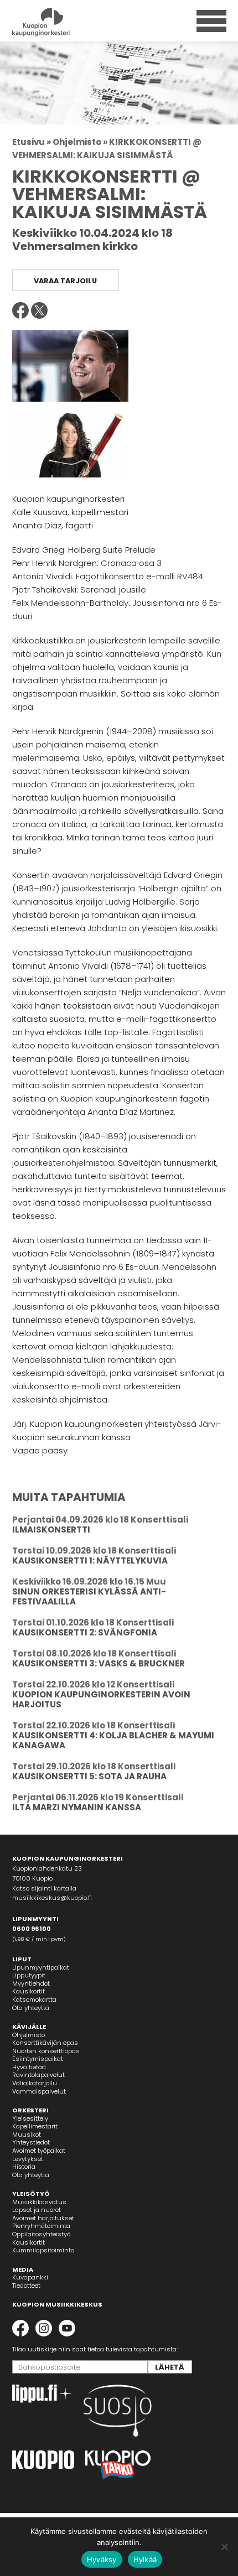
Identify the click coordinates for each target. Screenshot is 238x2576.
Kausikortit (29, 1991)
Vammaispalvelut (39, 2091)
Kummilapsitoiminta (43, 2250)
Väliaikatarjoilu (35, 2083)
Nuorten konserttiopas (46, 2051)
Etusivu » (32, 142)
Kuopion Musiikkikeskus (57, 2304)
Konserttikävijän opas (45, 2043)
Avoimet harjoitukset (43, 2218)
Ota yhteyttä (31, 2008)
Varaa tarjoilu (65, 281)
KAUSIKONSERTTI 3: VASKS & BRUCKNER (99, 1663)
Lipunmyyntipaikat (41, 1967)
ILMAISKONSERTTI (51, 1529)
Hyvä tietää (29, 2067)
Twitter (39, 310)
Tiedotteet (26, 2286)
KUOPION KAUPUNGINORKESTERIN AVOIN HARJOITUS (101, 1699)
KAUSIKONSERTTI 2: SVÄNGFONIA (85, 1632)
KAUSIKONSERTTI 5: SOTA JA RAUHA (89, 1776)
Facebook (20, 310)
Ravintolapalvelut (38, 2075)
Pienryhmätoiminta (41, 2226)
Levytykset (28, 2159)
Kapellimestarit (35, 2126)
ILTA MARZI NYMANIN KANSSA (77, 1807)
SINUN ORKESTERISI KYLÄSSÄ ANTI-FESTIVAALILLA (89, 1596)
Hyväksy (102, 2559)
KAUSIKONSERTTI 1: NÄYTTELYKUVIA (90, 1560)
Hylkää (145, 2559)
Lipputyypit (29, 1975)
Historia (24, 2167)
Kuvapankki (30, 2277)
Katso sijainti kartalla (44, 1888)
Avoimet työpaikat (39, 2151)
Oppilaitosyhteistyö (41, 2234)
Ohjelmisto (29, 2035)
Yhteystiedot (31, 2142)
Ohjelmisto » (80, 142)
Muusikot (27, 2134)
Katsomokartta (34, 1999)
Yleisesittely (30, 2118)
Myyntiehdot (31, 1983)
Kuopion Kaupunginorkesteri (61, 22)
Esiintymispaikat (38, 2059)
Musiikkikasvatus (39, 2202)
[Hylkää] (224, 2547)
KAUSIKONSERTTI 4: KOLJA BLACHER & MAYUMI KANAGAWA (113, 1740)
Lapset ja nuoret (37, 2210)
